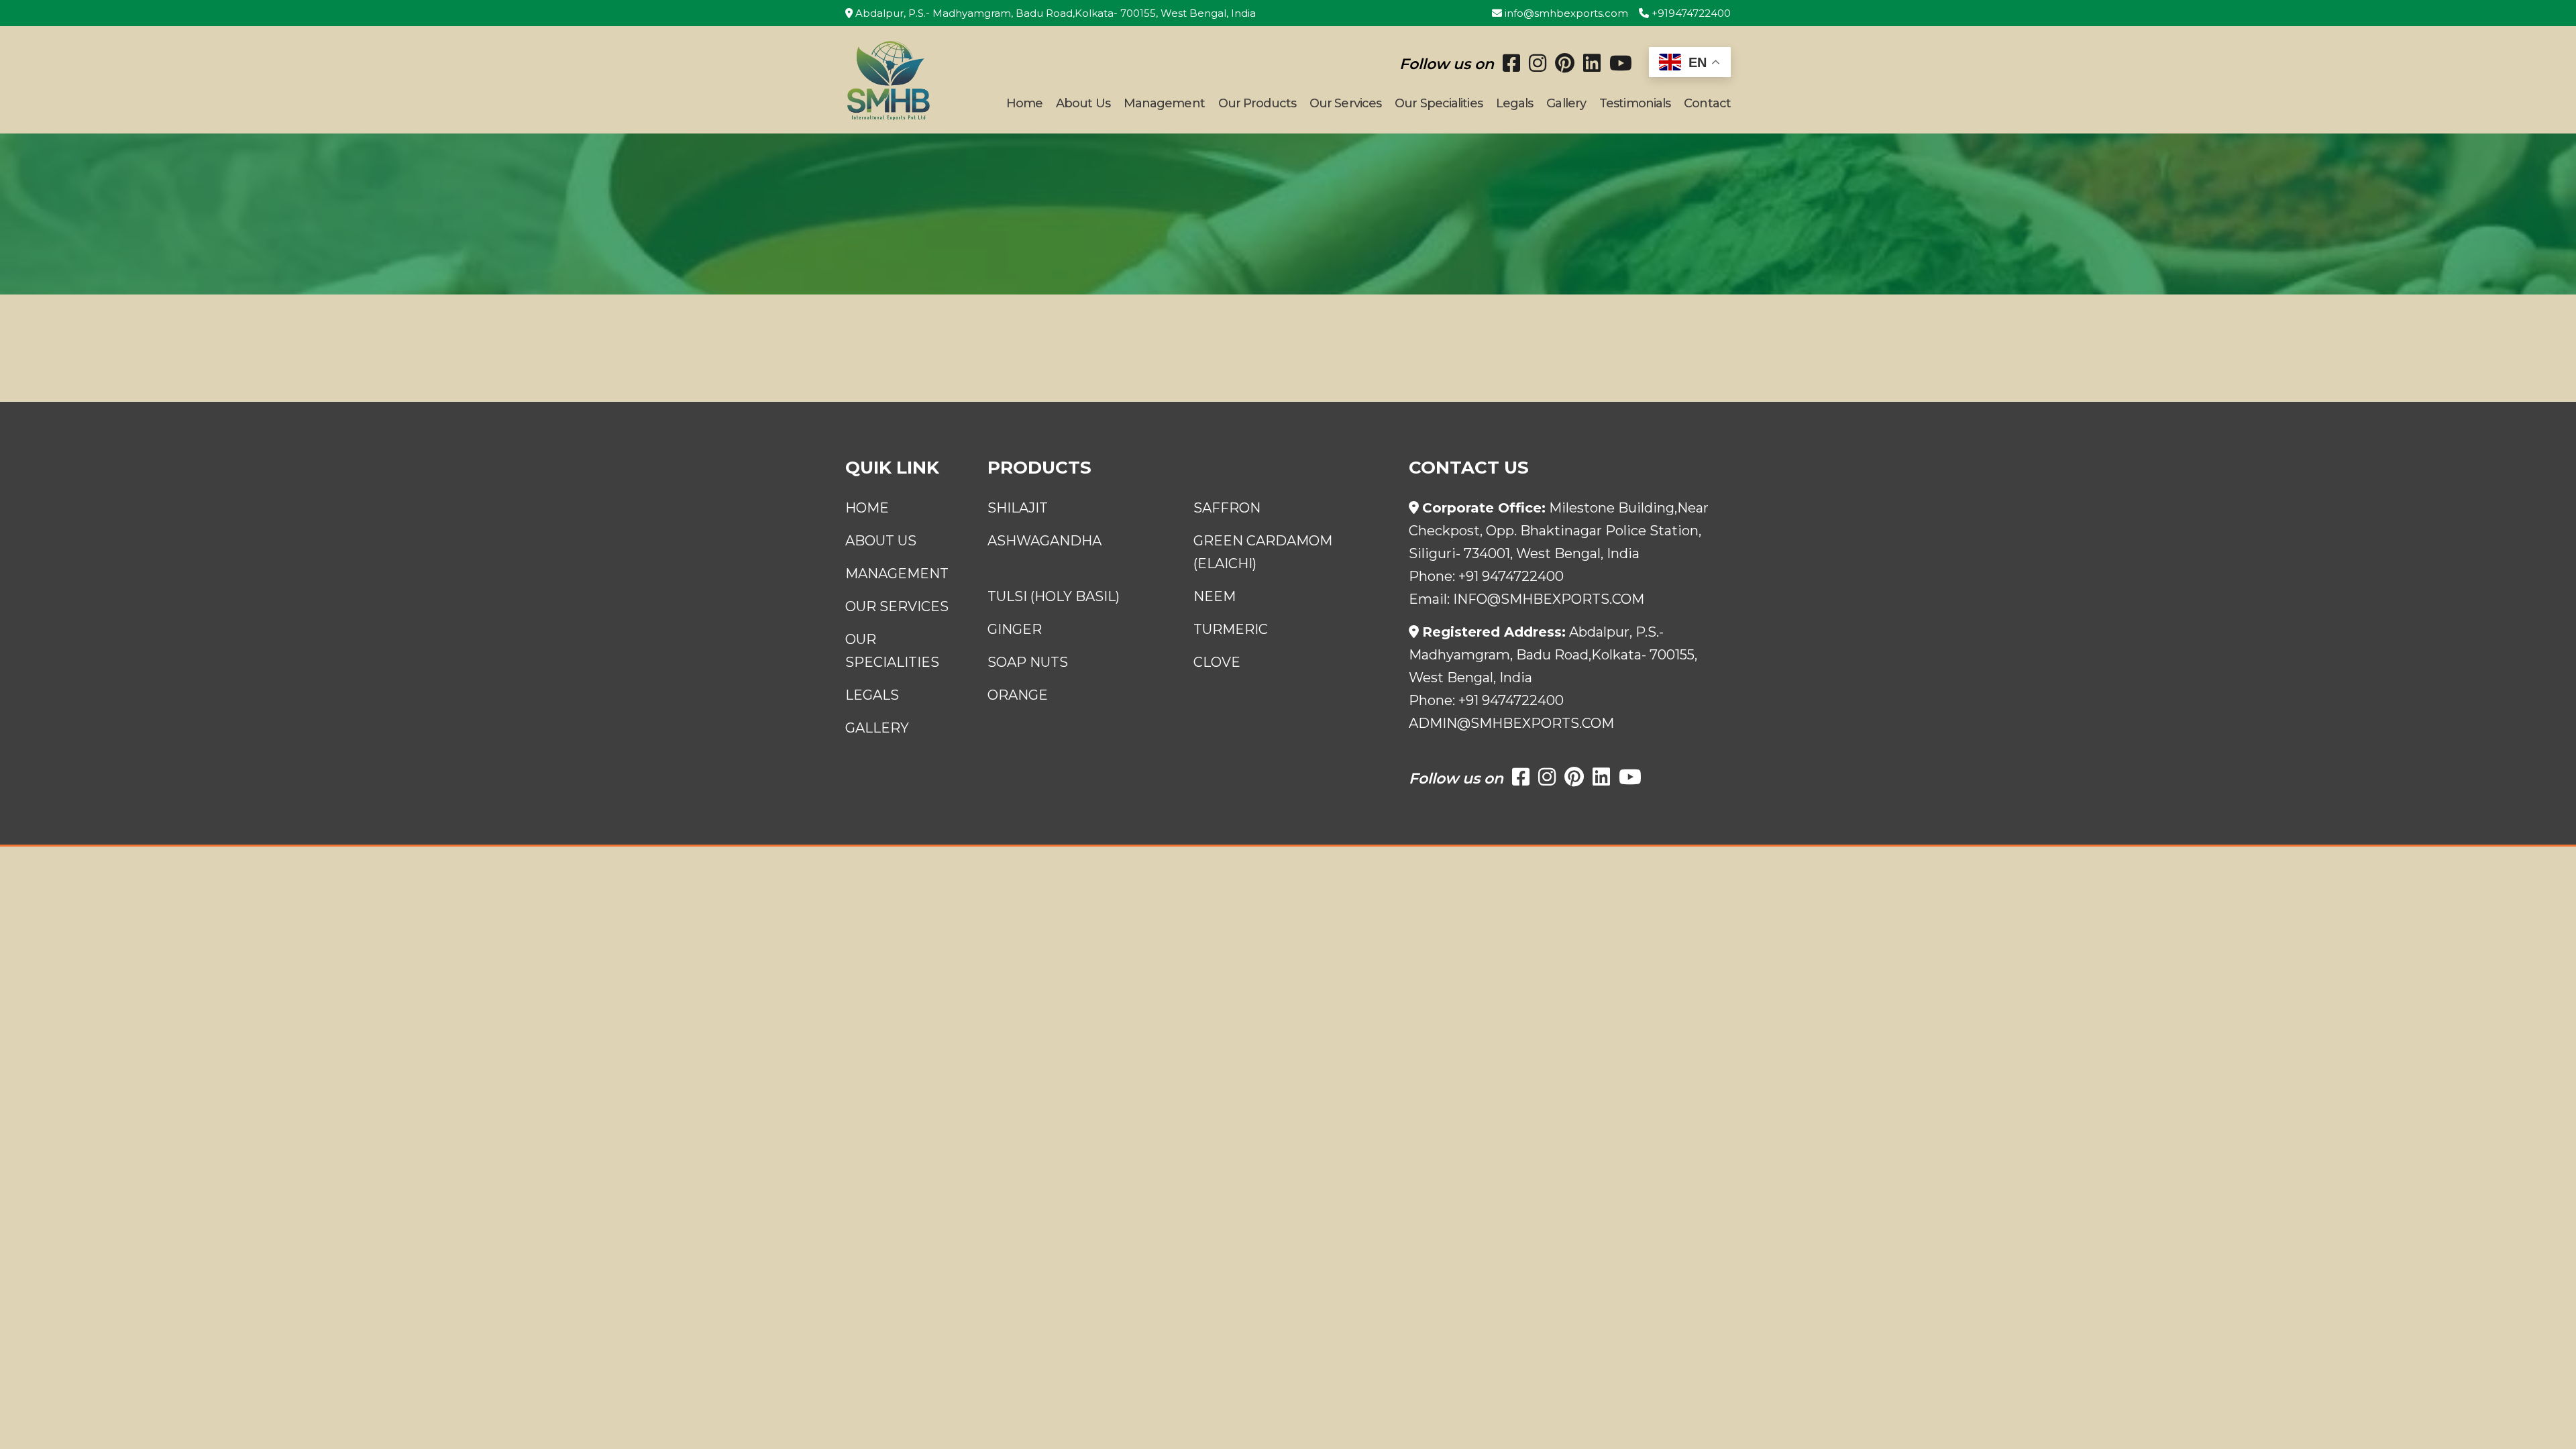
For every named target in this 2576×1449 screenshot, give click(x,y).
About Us (1083, 103)
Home (1024, 103)
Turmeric (1231, 629)
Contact (1707, 103)
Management (1164, 103)
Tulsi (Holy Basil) (1054, 596)
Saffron (1227, 508)
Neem (1215, 596)
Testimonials (1635, 103)
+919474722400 (1690, 13)
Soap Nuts (1028, 662)
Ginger (1015, 629)
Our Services (1345, 103)
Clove (1217, 662)
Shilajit (1018, 508)
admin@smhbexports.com (1511, 723)
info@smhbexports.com (1565, 13)
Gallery (1566, 103)
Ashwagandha (1044, 541)
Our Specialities (1439, 103)
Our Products (1257, 103)
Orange (1018, 695)
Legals (1515, 103)
